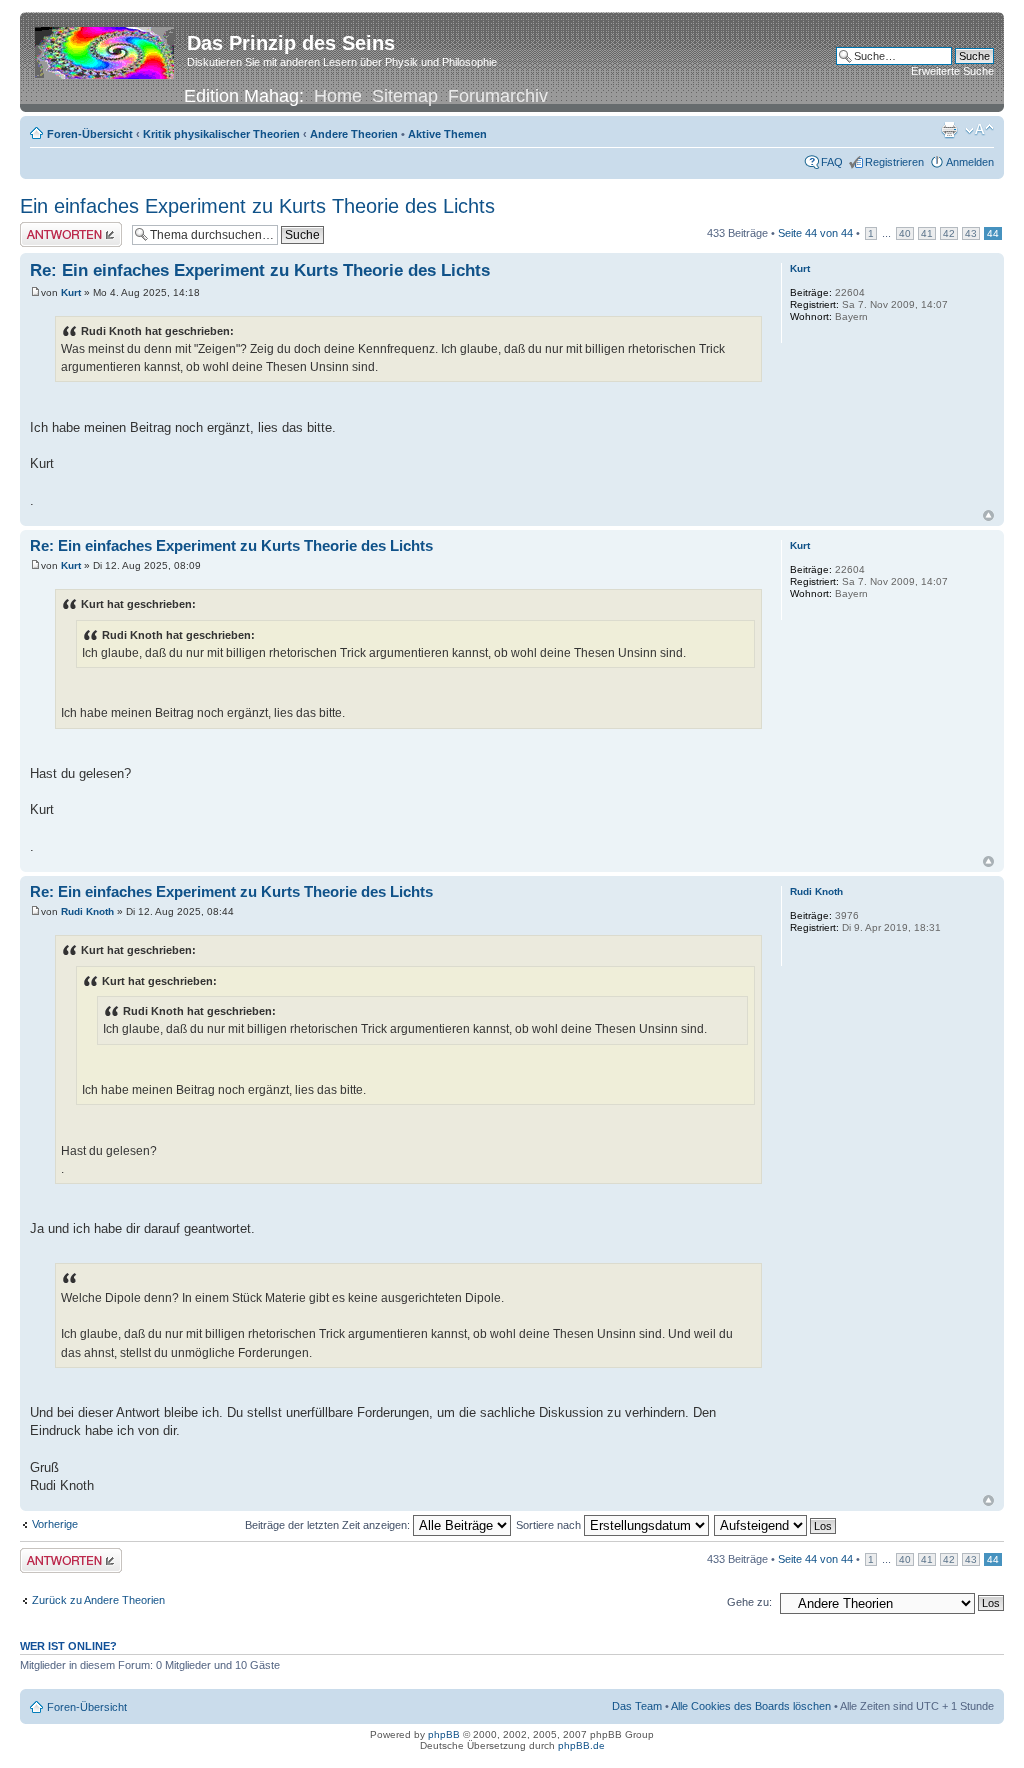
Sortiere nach (550, 1525)
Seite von (815, 233)
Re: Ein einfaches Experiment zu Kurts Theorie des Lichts (260, 270)
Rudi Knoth (87, 911)
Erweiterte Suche (952, 71)
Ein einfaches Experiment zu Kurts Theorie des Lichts (257, 206)
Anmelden (970, 162)
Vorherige (55, 1524)
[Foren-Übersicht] (106, 49)
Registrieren (894, 162)
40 (905, 233)
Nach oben (988, 515)
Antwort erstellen (60, 228)
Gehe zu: (749, 1602)
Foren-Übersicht (90, 134)
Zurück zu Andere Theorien (98, 1600)
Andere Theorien (354, 134)
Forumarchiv (498, 96)
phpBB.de (581, 1745)
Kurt (71, 292)
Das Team (637, 1706)
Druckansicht (949, 130)
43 (971, 233)
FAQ (832, 162)
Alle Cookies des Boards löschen (751, 1706)
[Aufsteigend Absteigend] (776, 1525)
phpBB (444, 1734)
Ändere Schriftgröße (979, 130)
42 (949, 233)
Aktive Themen (447, 134)
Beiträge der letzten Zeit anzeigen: (329, 1525)
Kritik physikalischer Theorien (221, 134)
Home (338, 96)
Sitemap (405, 96)
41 (927, 233)
